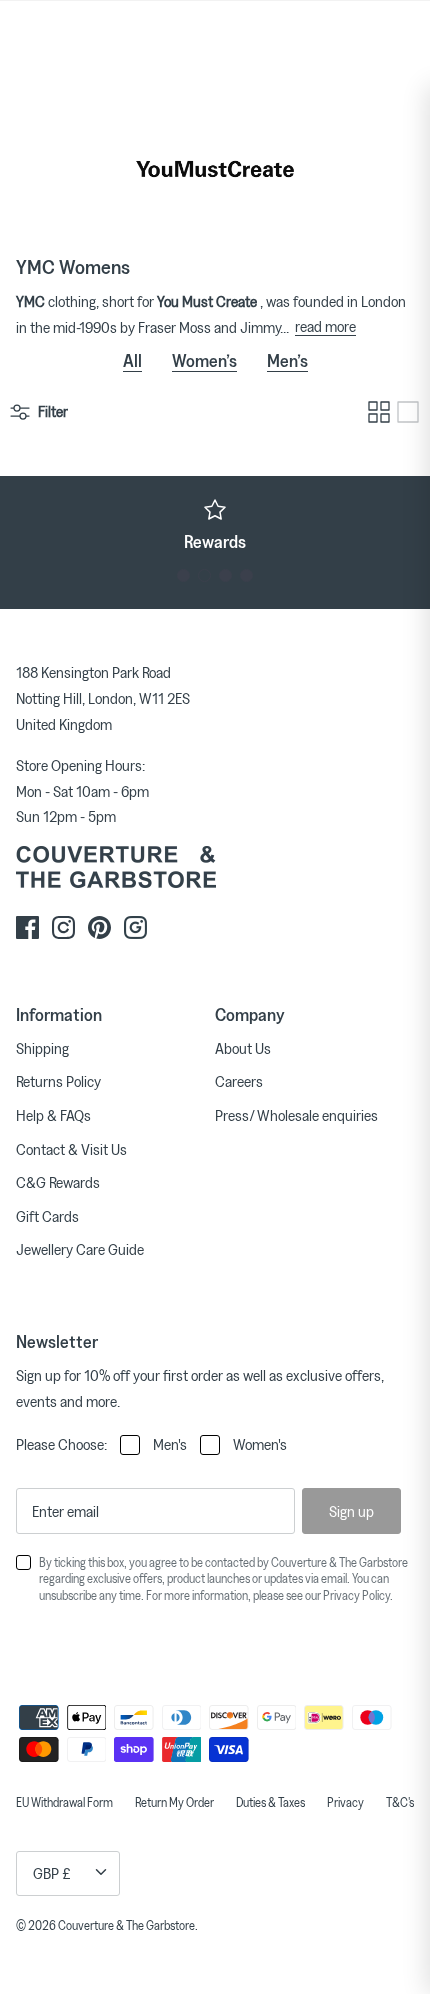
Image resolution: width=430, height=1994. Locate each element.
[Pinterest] (99, 927)
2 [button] (204, 575)
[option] (215, 525)
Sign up (351, 1511)
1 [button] (183, 575)
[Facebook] (27, 927)
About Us (243, 1048)
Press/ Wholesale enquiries (296, 1115)
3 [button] (225, 575)
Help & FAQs (53, 1115)
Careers (239, 1081)
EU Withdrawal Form (64, 1802)
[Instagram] (63, 927)
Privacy (345, 1802)
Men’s (287, 360)
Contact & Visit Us (71, 1149)
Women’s (204, 360)
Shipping (42, 1048)
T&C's (400, 1802)
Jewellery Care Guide (80, 1249)
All (132, 360)
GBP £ (52, 1873)
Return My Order (174, 1802)
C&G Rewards (58, 1182)
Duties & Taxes (270, 1802)
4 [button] (246, 575)
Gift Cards (47, 1216)
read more (325, 326)
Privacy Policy (356, 1595)
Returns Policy (58, 1081)
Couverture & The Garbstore (126, 1925)
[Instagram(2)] (135, 927)
